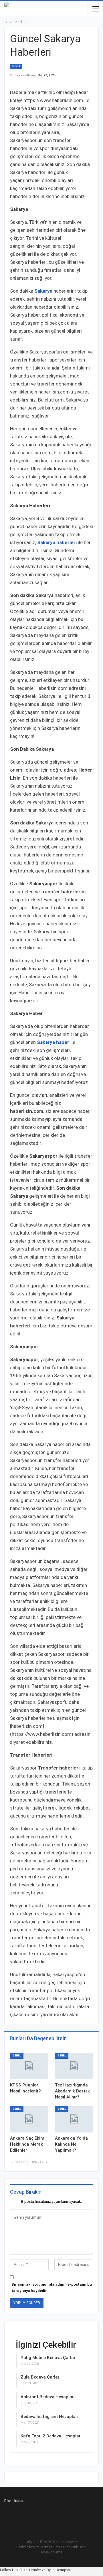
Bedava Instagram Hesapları (49, 2417)
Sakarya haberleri (57, 542)
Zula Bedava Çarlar (40, 2377)
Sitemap (46, 2547)
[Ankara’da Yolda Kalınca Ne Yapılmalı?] (74, 2119)
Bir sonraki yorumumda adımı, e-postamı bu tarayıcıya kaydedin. (52, 2288)
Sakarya (43, 291)
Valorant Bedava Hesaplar (47, 2397)
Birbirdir (58, 2547)
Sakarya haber (53, 1042)
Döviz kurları (14, 2501)
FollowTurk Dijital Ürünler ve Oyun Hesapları (36, 2570)
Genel (16, 66)
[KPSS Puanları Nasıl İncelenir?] (29, 2066)
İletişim (34, 2547)
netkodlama (53, 2552)
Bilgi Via (32, 2542)
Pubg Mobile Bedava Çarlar (48, 2358)
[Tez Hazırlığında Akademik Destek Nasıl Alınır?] (74, 2066)
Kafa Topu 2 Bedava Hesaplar (51, 2436)
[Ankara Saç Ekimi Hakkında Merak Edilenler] (29, 2119)
